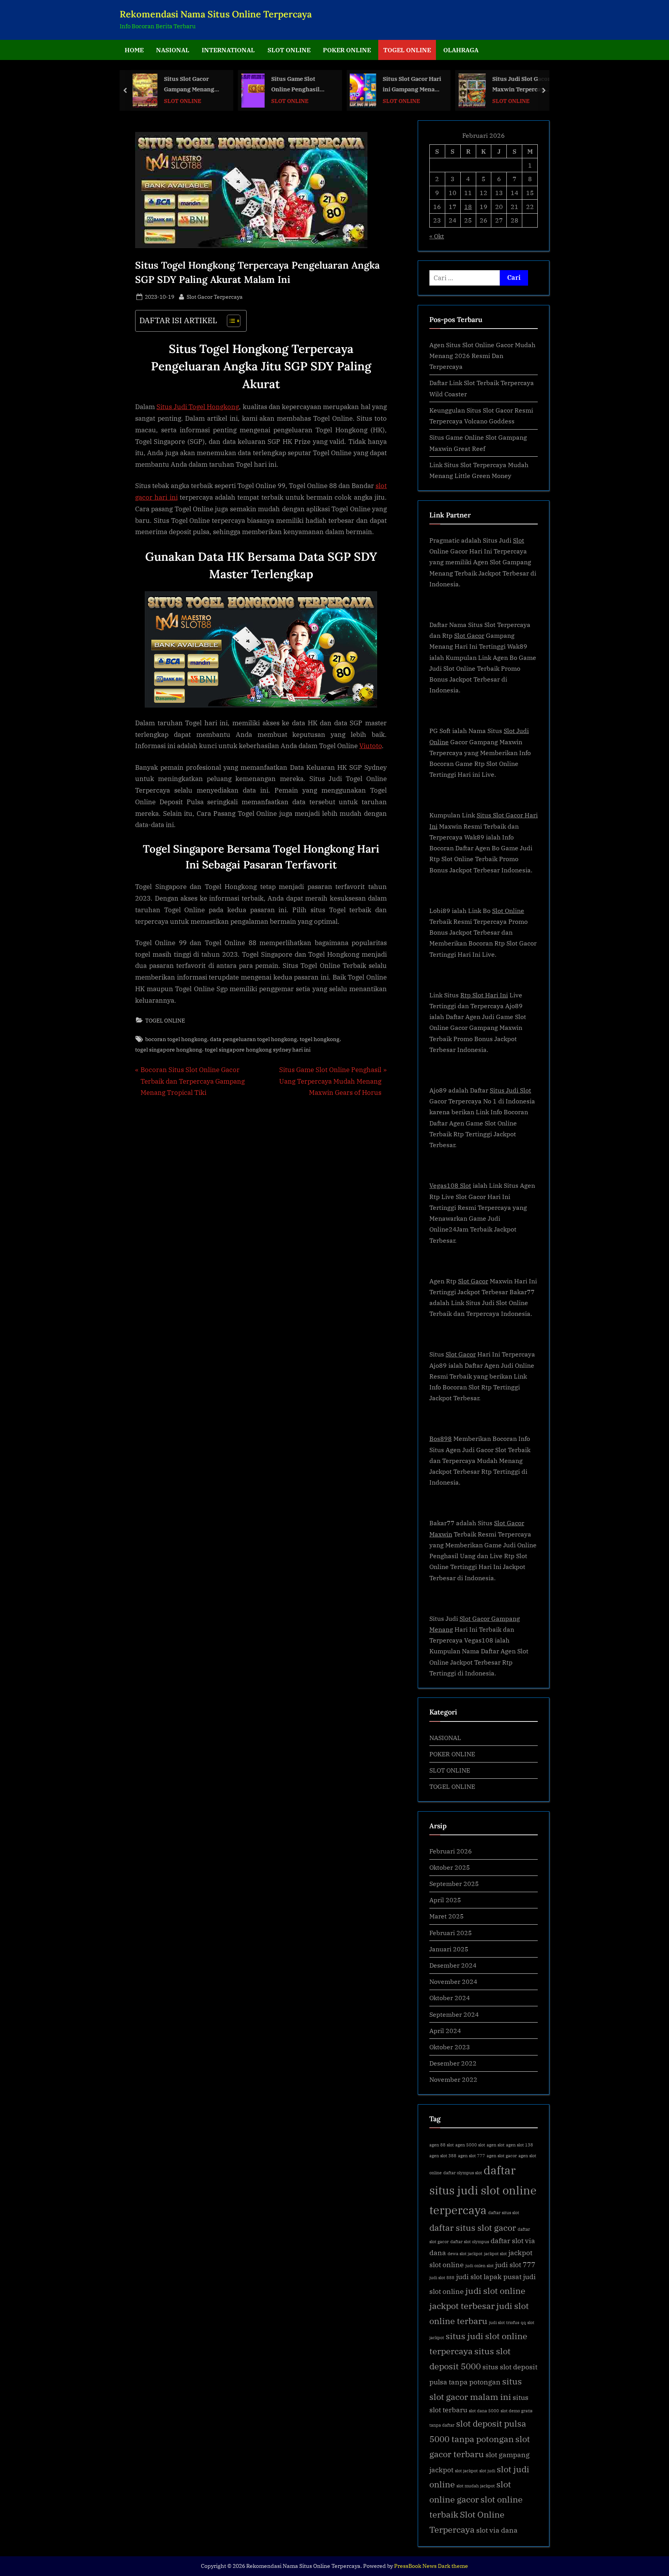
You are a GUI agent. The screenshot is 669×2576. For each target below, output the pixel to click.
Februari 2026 (451, 1851)
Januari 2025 (449, 1949)
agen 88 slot (442, 2145)
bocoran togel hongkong (176, 1039)
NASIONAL (173, 50)
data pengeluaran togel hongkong (253, 1039)
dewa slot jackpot (465, 2254)
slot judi (487, 2471)
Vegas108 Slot (450, 1185)
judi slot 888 (442, 2278)
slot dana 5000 (484, 2411)
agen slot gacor (502, 2156)
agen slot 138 (520, 2145)
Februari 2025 (451, 1933)
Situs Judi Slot (510, 1090)
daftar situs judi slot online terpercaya (483, 2190)
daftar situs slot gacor (473, 2227)
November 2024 (453, 1981)
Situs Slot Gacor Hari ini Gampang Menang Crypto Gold (413, 85)
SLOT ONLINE (289, 50)
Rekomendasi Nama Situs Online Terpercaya (216, 14)
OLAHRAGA (461, 50)
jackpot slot (495, 2254)
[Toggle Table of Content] (230, 321)
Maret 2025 (447, 1916)
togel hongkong (320, 1039)
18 (468, 206)
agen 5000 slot (470, 2145)
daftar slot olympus (470, 2242)
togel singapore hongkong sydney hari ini (258, 1049)
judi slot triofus (504, 2323)
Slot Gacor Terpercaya (215, 296)
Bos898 (441, 1438)
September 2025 (454, 1883)
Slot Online (508, 910)
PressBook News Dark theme (431, 2566)
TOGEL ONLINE (407, 50)
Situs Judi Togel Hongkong (198, 407)
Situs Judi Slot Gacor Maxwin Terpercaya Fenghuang (521, 85)
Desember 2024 (453, 1965)
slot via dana (497, 2530)
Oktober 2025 (450, 1867)
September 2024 (454, 2014)
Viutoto (371, 746)
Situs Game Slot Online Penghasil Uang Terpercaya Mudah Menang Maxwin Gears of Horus (295, 85)
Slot (519, 540)
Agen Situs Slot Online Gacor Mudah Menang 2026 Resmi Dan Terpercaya (482, 356)
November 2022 (453, 2079)
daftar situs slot (504, 2213)
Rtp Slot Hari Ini (484, 995)
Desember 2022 (453, 2063)
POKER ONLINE (347, 50)
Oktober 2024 (450, 1998)
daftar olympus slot (463, 2173)
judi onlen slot (479, 2266)
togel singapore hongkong (169, 1049)
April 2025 (445, 1900)
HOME (134, 50)
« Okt (437, 236)
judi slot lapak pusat (489, 2277)
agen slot (496, 2145)
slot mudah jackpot (476, 2486)
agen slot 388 (443, 2156)
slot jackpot (466, 2471)
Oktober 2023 (450, 2047)
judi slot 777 (515, 2265)
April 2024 (445, 2030)
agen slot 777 (472, 2156)
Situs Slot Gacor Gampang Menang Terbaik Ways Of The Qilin (192, 85)
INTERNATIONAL (228, 50)
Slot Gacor (469, 635)
